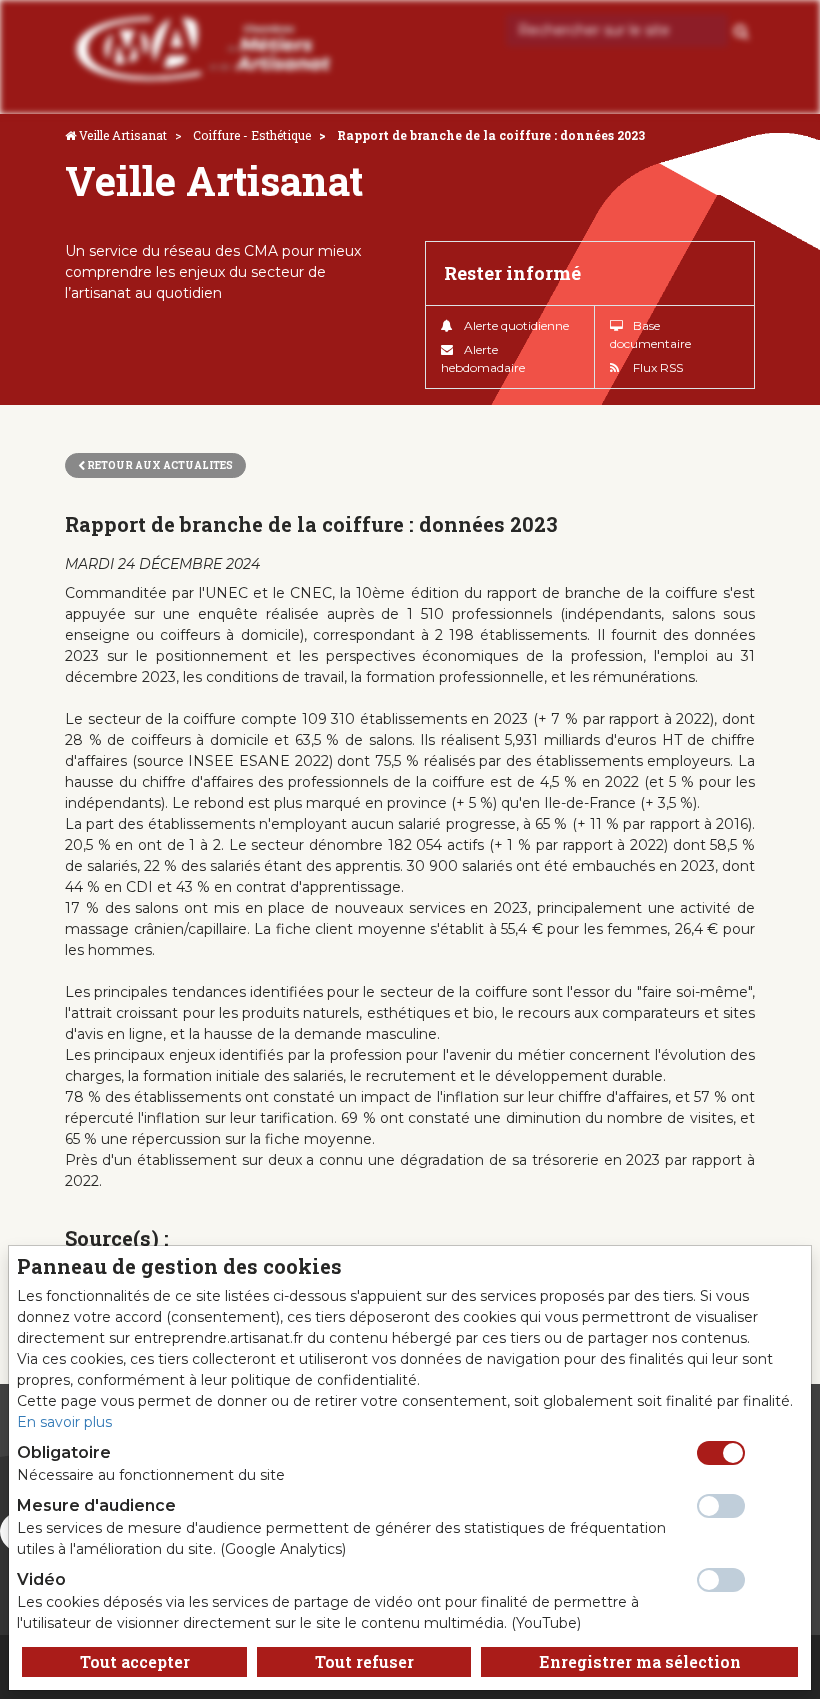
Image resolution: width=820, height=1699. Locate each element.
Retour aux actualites (159, 465)
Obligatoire (64, 1452)
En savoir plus (64, 1422)
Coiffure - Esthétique (252, 135)
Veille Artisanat (123, 135)
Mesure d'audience (96, 1505)
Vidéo (41, 1579)
